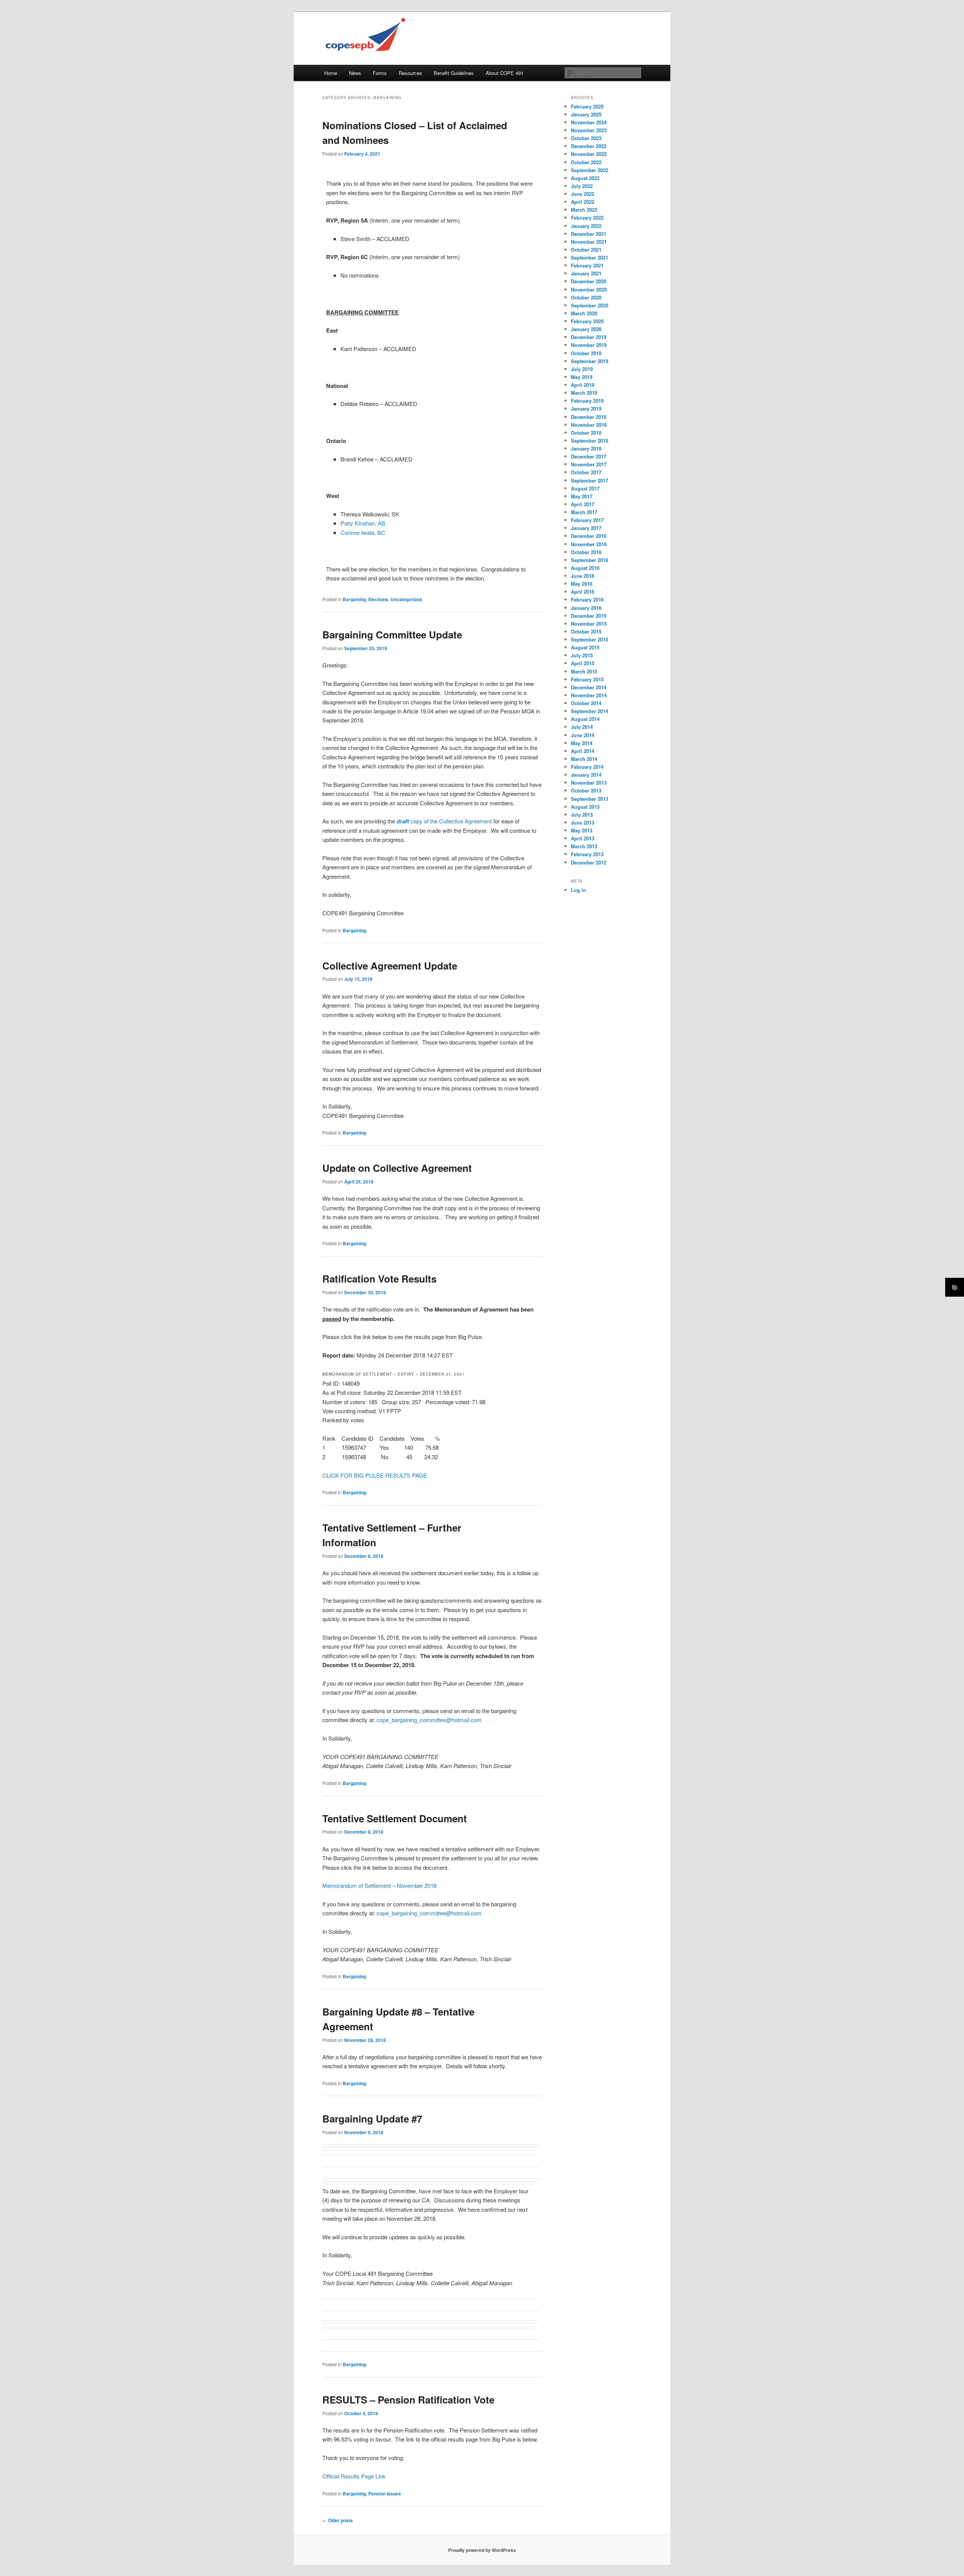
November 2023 (589, 130)
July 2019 (582, 369)
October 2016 (586, 552)
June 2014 (583, 735)
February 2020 (587, 321)
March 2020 (584, 313)
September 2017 (590, 480)
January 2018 (586, 448)
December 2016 (589, 536)
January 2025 (586, 114)
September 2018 (590, 441)
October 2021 (586, 250)
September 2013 (590, 799)
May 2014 (582, 743)
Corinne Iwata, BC (363, 532)
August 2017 (585, 488)
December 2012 (589, 862)
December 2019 (589, 337)
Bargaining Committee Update (392, 634)
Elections (378, 599)
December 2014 (589, 687)
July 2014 (582, 727)
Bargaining (354, 599)
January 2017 (586, 528)
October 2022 (586, 162)
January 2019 (586, 408)
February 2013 (587, 854)
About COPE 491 (505, 73)
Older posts (338, 2520)
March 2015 (584, 671)
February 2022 (587, 218)
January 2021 (586, 273)
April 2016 (583, 592)
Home (331, 73)
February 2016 (587, 599)
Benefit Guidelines (454, 73)
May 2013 (582, 830)
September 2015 (590, 639)
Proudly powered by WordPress (482, 2550)
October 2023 (586, 138)
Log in (578, 890)
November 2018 (589, 425)
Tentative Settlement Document (395, 1818)
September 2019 (590, 361)
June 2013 (583, 822)
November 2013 (589, 783)
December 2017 (589, 456)
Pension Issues (385, 2494)
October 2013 (586, 790)
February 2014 (587, 767)
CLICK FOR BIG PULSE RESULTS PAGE (375, 1475)
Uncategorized (406, 599)
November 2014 (589, 695)
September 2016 (590, 560)
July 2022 (582, 186)
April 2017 (583, 504)
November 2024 (589, 122)
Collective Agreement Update (390, 966)
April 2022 (583, 202)
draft (403, 821)
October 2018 (586, 433)
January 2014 (586, 775)
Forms (380, 73)
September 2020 (590, 305)
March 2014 (584, 759)
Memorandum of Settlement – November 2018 (379, 1885)
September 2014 (590, 711)
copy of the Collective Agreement (451, 821)
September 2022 (590, 170)
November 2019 (589, 345)
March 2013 (584, 846)
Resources (410, 73)
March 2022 (584, 210)
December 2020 (589, 281)
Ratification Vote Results (379, 1279)
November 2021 (589, 242)
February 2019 (587, 401)
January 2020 (586, 329)
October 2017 (586, 472)
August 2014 (585, 719)
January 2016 (586, 608)
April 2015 (583, 663)
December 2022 (589, 146)
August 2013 (585, 807)
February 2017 (587, 520)
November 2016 (589, 544)
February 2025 (587, 106)
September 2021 (590, 257)
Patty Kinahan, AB (363, 523)
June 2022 (583, 194)
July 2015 (582, 655)
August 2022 (585, 178)
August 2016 (585, 568)
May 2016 (582, 584)
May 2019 (582, 377)
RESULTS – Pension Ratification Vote (408, 2400)
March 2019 (584, 393)
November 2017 (589, 464)
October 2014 (586, 703)
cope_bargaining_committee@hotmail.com (429, 1720)
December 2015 (589, 616)
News (355, 73)
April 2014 (583, 751)
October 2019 (586, 353)
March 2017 (584, 512)
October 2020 (586, 297)
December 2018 (589, 417)
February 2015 (587, 679)
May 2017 (582, 496)
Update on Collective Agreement (397, 1168)
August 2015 (585, 647)
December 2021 (589, 234)
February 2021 (587, 265)
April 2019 (583, 385)
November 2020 (589, 289)
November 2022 (589, 154)
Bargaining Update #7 (372, 2119)
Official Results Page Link (354, 2476)
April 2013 (583, 838)
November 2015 (589, 624)
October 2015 (586, 631)
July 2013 (582, 815)
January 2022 (586, 226)
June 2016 (583, 576)
